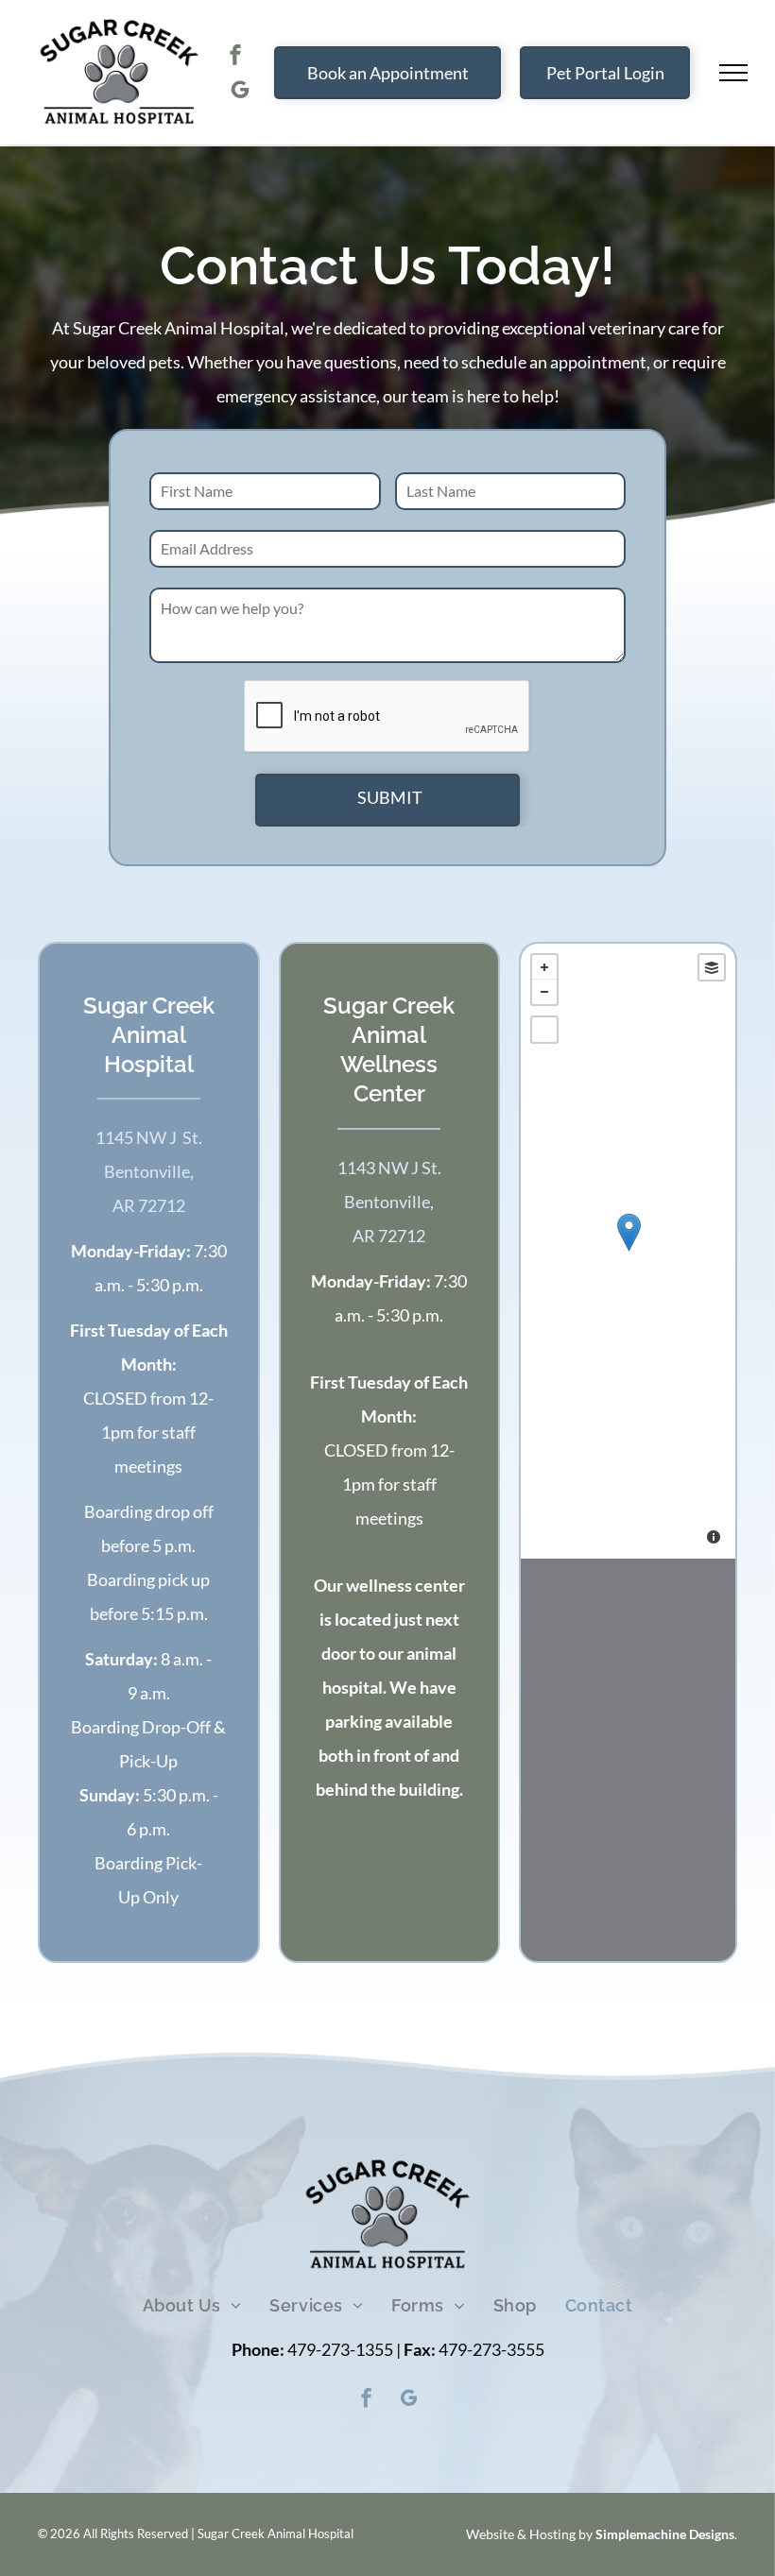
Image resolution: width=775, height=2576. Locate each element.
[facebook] (235, 57)
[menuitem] (192, 2306)
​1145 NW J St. (149, 1137)
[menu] (733, 73)
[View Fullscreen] (544, 1030)
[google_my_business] (240, 92)
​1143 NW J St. (389, 1168)
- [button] (544, 992)
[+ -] (628, 1251)
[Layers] (712, 967)
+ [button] (544, 967)
